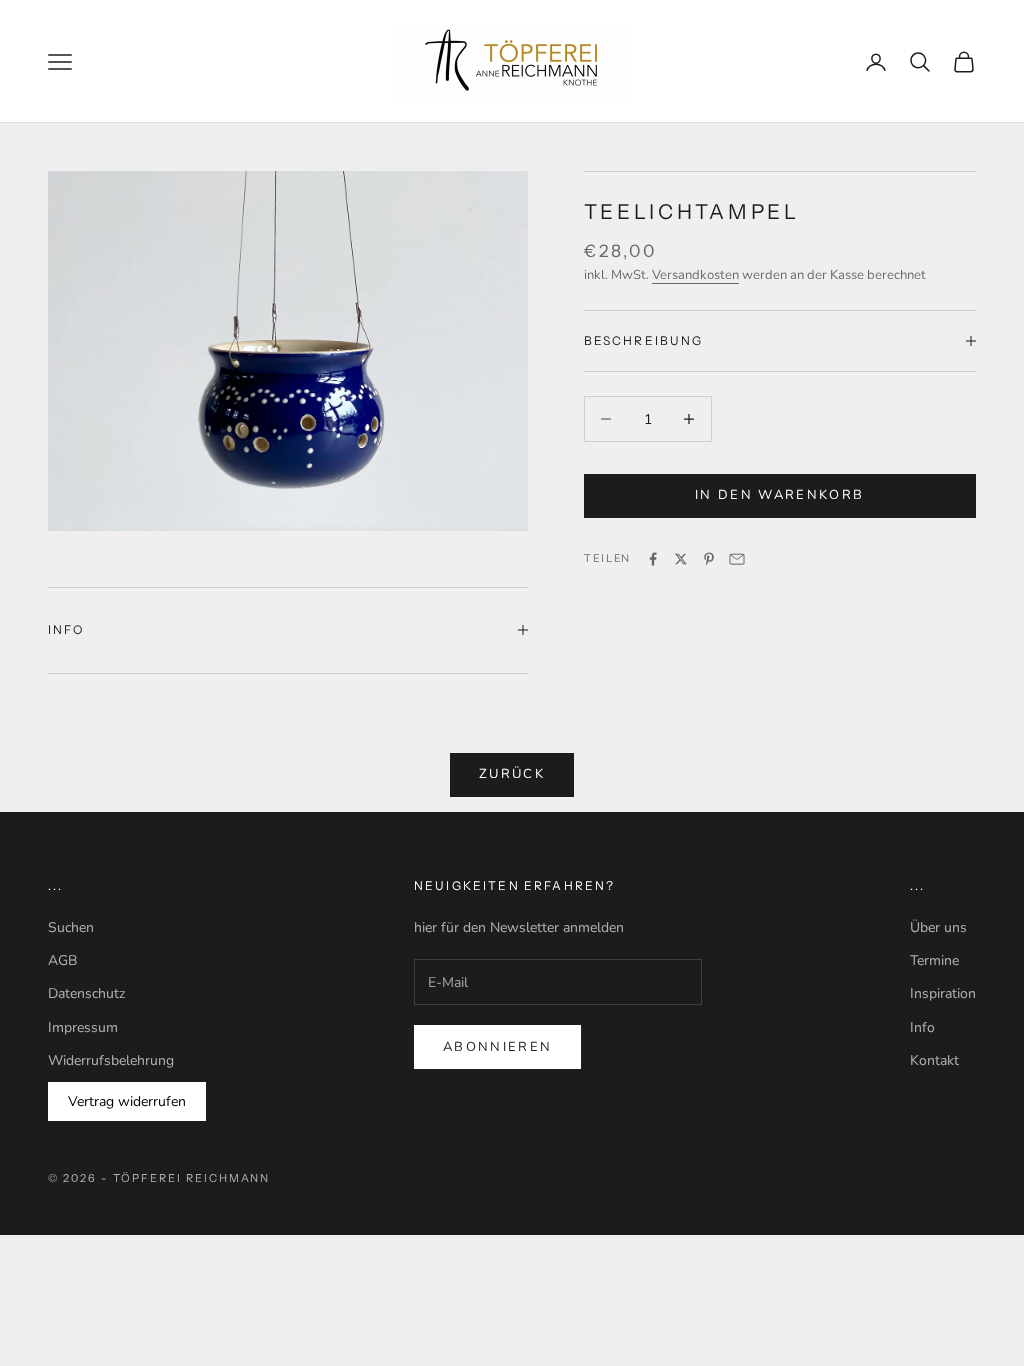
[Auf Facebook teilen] (653, 559)
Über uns (938, 927)
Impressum (83, 1027)
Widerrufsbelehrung (111, 1060)
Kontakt (934, 1060)
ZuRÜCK (512, 774)
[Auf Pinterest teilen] (709, 559)
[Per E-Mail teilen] (737, 559)
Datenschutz (86, 993)
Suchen (71, 927)
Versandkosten (695, 275)
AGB (62, 960)
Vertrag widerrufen (127, 1101)
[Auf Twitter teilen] (681, 559)
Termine (934, 960)
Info (922, 1027)
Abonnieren (497, 1047)
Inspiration (943, 993)
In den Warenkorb (779, 495)
